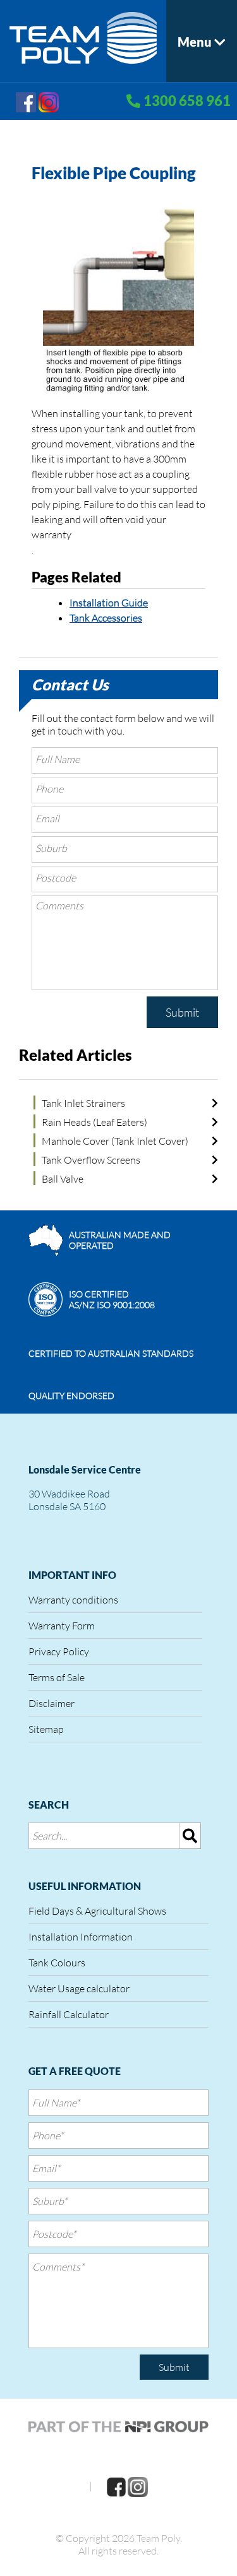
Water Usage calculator (79, 1988)
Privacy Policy (59, 1651)
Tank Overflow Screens (91, 1160)
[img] (190, 1836)
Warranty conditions (73, 1600)
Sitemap (46, 1729)
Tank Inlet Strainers (83, 1103)
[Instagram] (49, 101)
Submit (182, 1012)
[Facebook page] (26, 101)
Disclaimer (52, 1703)
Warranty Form (62, 1626)
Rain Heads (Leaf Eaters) (94, 1122)
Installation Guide (109, 603)
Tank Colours (57, 1963)
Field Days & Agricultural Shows (97, 1911)
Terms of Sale (57, 1677)
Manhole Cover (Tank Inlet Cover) (115, 1141)
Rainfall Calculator (69, 2014)
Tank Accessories (106, 618)
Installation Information (81, 1937)
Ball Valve (63, 1179)
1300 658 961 (187, 101)
